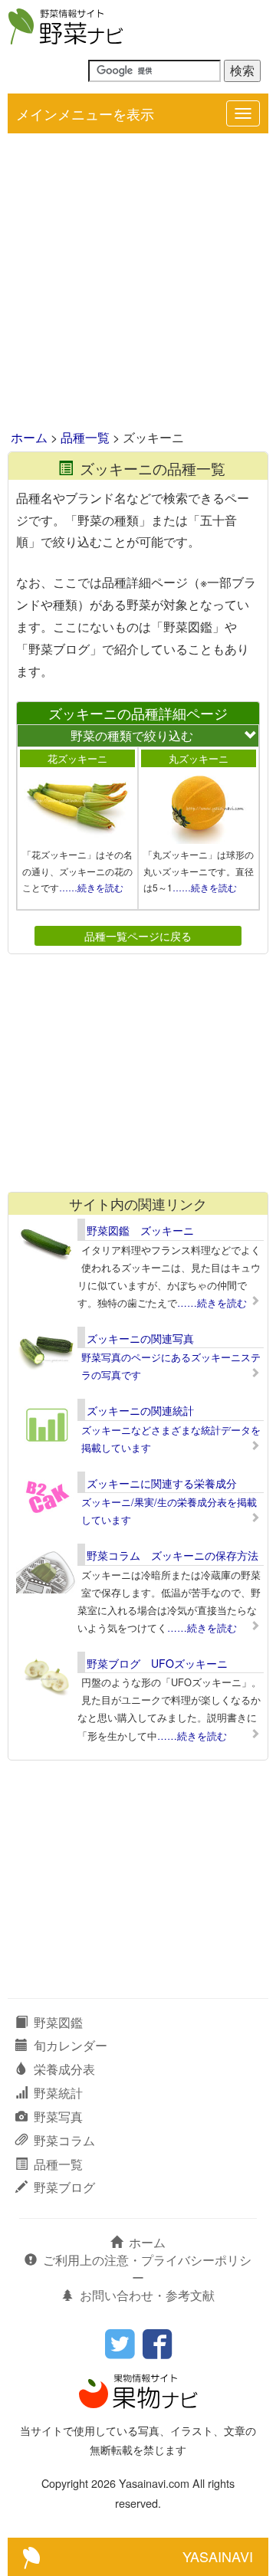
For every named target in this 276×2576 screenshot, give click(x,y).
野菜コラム (64, 2140)
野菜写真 (58, 2117)
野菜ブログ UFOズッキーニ (157, 1663)
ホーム (29, 437)
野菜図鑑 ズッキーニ (140, 1230)
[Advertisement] (138, 283)
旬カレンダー (71, 2045)
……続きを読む (91, 887)
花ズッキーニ (77, 758)
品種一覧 (85, 437)
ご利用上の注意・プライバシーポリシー (147, 2269)
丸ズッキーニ (199, 758)
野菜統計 (58, 2093)
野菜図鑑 (58, 2022)
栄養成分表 (64, 2069)
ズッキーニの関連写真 (140, 1338)
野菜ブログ (64, 2187)
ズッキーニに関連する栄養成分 (162, 1483)
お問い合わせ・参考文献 (147, 2295)
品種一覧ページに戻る (138, 935)
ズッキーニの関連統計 (140, 1410)
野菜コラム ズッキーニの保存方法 (172, 1555)
